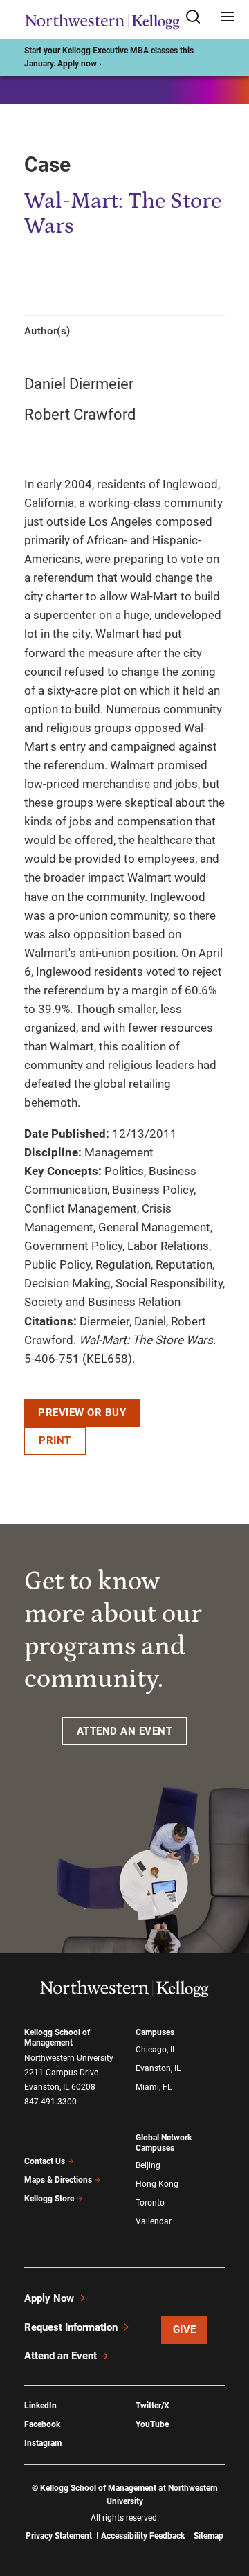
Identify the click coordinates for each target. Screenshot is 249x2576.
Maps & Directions (58, 2180)
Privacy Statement (59, 2536)
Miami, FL (154, 2087)
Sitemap (209, 2536)
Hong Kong (157, 2184)
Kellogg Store (49, 2199)
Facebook (42, 2424)
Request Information (71, 2327)
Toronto (150, 2203)
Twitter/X (153, 2406)
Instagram (43, 2443)
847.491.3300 (50, 2102)
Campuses (155, 2032)
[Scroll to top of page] (225, 2504)
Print (55, 1440)
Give (185, 2329)
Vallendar (154, 2221)
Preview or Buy (82, 1413)
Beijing (148, 2165)
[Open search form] (198, 18)
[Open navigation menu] (228, 18)
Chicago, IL (156, 2050)
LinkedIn (40, 2406)
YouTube (152, 2424)
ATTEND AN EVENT (125, 1731)
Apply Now (49, 2298)
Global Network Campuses (164, 2143)
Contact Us (45, 2161)
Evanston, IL (158, 2068)
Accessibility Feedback (143, 2536)
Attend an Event (61, 2356)
